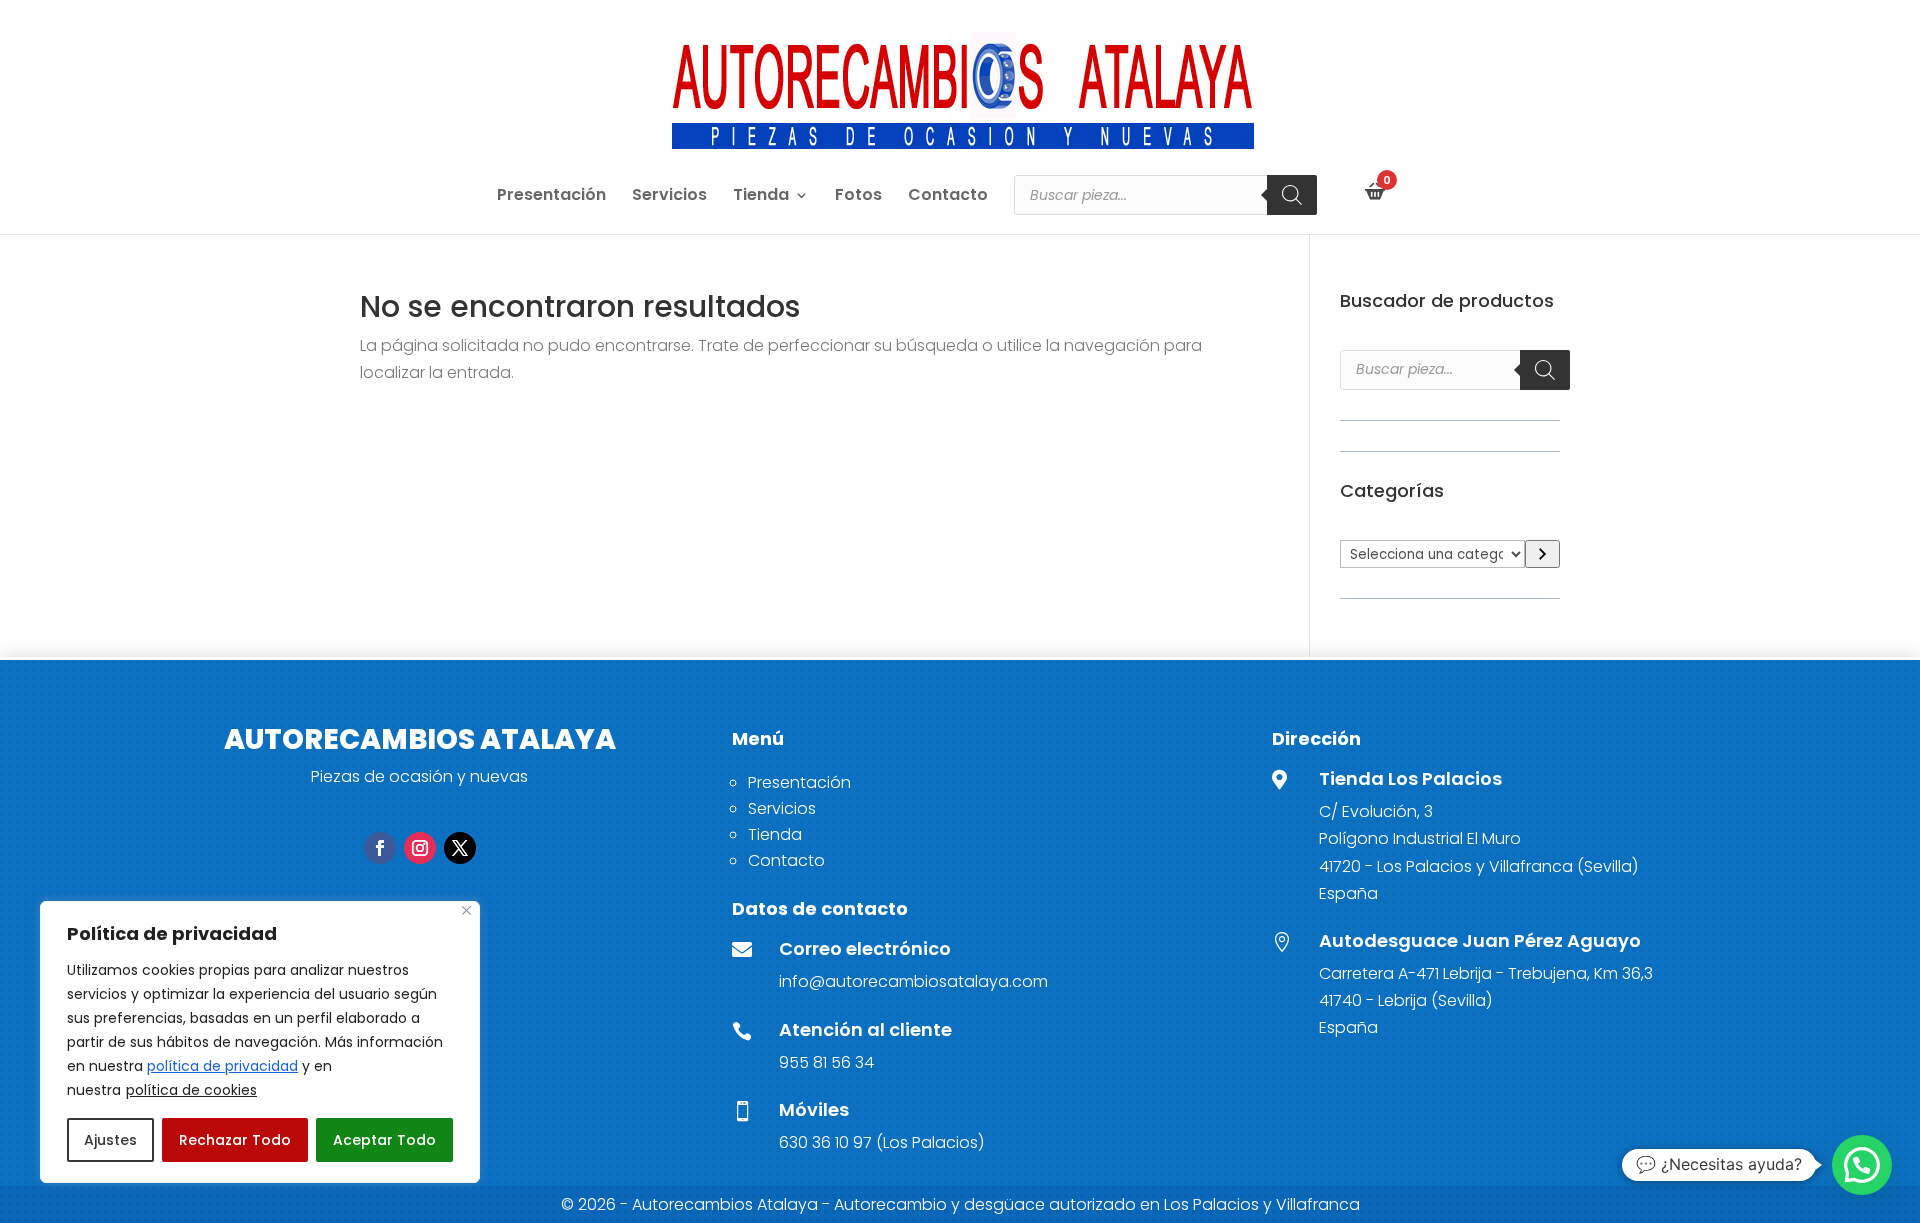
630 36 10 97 (825, 1142)
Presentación (551, 197)
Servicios (669, 197)
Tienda (761, 197)
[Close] (466, 910)
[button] (1862, 1165)
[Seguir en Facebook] (380, 848)
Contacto (948, 197)
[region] (260, 1042)
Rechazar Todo (235, 1140)
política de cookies (191, 1090)
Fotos (858, 197)
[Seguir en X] (460, 848)
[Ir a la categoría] (1542, 554)
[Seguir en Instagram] (420, 848)
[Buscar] (1292, 195)
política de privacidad (222, 1066)
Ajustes (110, 1140)
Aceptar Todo (384, 1140)
